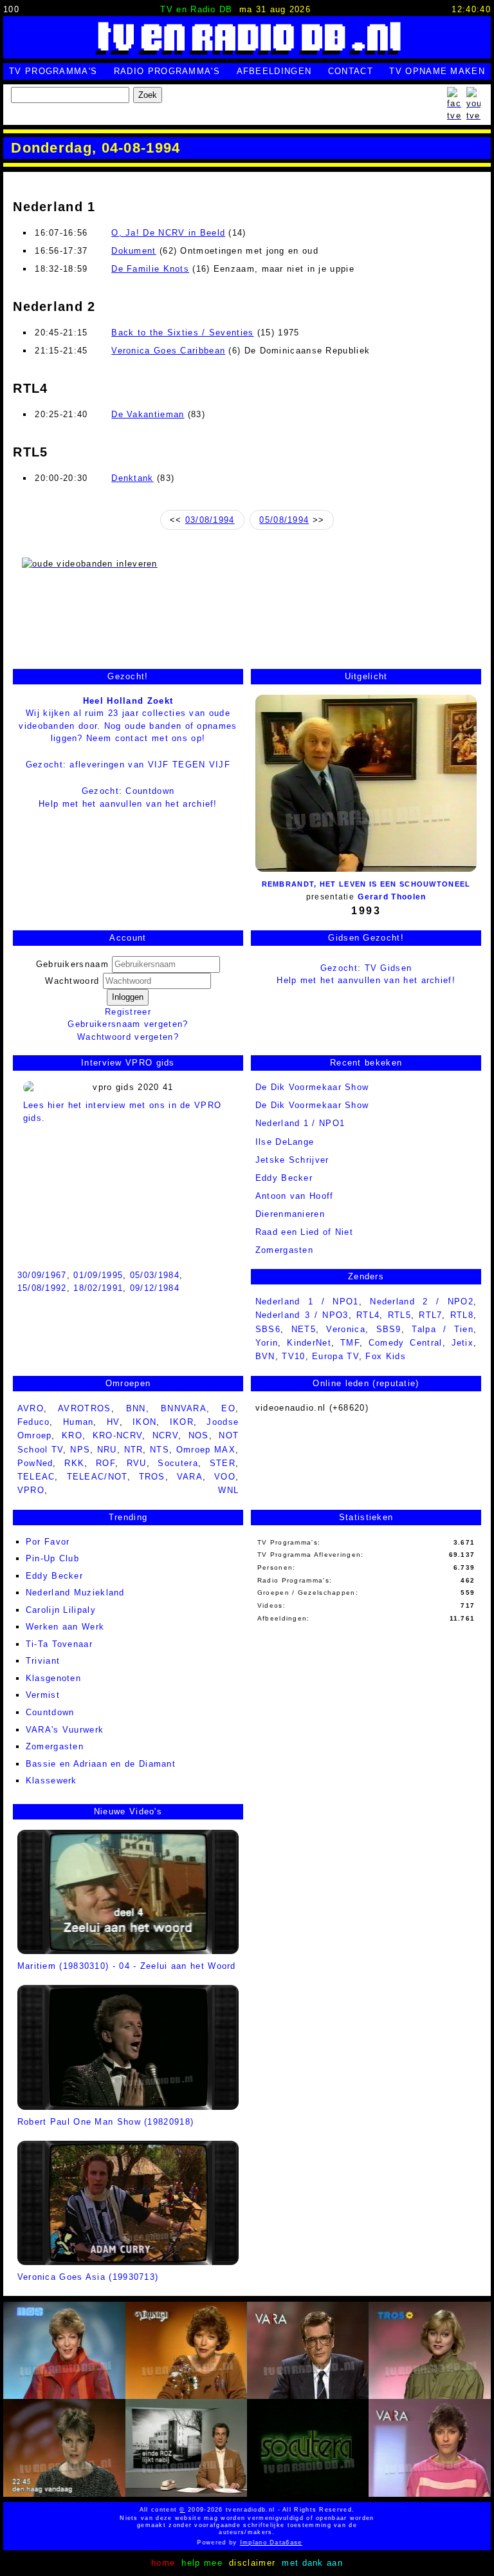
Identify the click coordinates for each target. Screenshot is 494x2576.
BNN (136, 1408)
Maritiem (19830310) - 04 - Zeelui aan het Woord (127, 1966)
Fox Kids (385, 1356)
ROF (105, 1463)
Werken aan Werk (65, 1627)
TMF (350, 1343)
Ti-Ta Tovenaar (59, 1644)
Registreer (128, 1012)
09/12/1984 (155, 1288)
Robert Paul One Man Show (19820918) (106, 2121)
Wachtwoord (74, 981)
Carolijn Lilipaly (61, 1610)
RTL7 (430, 1315)
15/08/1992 (42, 1288)
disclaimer (252, 2563)
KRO (72, 1435)
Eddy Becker (284, 1178)
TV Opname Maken (437, 71)
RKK (74, 1463)
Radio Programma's (167, 71)
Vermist (43, 1695)
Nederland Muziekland (75, 1593)
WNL (228, 1490)
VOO (225, 1477)
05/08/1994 (284, 520)
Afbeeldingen (274, 71)
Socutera (178, 1463)
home (163, 2563)
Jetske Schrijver (292, 1160)
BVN (265, 1356)
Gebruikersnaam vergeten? (128, 1024)
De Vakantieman (148, 414)
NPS (80, 1450)
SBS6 (268, 1329)
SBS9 (389, 1329)
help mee (202, 2563)
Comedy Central (406, 1343)
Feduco (34, 1422)
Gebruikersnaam (72, 964)
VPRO (31, 1490)
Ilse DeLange (285, 1142)
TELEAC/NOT (97, 1477)
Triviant (43, 1661)
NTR (134, 1450)
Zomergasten (55, 1746)
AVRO (31, 1408)
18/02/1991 (98, 1288)
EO (228, 1408)
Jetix (463, 1343)
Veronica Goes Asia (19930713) (88, 2277)
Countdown (50, 1712)
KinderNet (309, 1343)
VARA (190, 1477)
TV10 (293, 1356)
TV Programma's (53, 71)
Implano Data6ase (256, 2543)
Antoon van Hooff (295, 1196)
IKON (144, 1422)
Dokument (133, 251)
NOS (199, 1435)
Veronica (345, 1329)
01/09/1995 (98, 1275)
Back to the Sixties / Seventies (182, 333)
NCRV (165, 1435)
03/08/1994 (210, 520)
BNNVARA (184, 1408)
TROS (152, 1477)
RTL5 (399, 1315)
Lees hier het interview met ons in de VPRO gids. (123, 1112)
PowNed (35, 1463)
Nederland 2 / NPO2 (422, 1302)
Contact (351, 71)
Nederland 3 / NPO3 (302, 1315)
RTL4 (368, 1315)
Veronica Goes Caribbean (168, 351)
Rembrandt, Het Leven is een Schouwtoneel (366, 884)
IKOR (182, 1422)
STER (223, 1463)
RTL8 (462, 1315)
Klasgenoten (53, 1678)
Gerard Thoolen (392, 897)
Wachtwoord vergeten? (128, 1037)
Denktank (132, 478)
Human (78, 1422)
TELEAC (36, 1477)
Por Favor (48, 1542)
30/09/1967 (42, 1275)
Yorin (267, 1343)
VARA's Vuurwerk (65, 1730)
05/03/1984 (155, 1275)
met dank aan (312, 2563)
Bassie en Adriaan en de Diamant (101, 1764)
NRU (107, 1450)
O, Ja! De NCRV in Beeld (168, 233)
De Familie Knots (150, 269)
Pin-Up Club (52, 1558)
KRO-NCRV (117, 1435)
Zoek (148, 95)
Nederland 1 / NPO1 (300, 1123)
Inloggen (128, 997)
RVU (137, 1463)
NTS (160, 1450)
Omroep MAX (206, 1450)
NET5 (304, 1329)
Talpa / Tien (443, 1329)
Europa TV (335, 1356)
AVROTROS (84, 1408)
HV (113, 1422)
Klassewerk (51, 1781)
